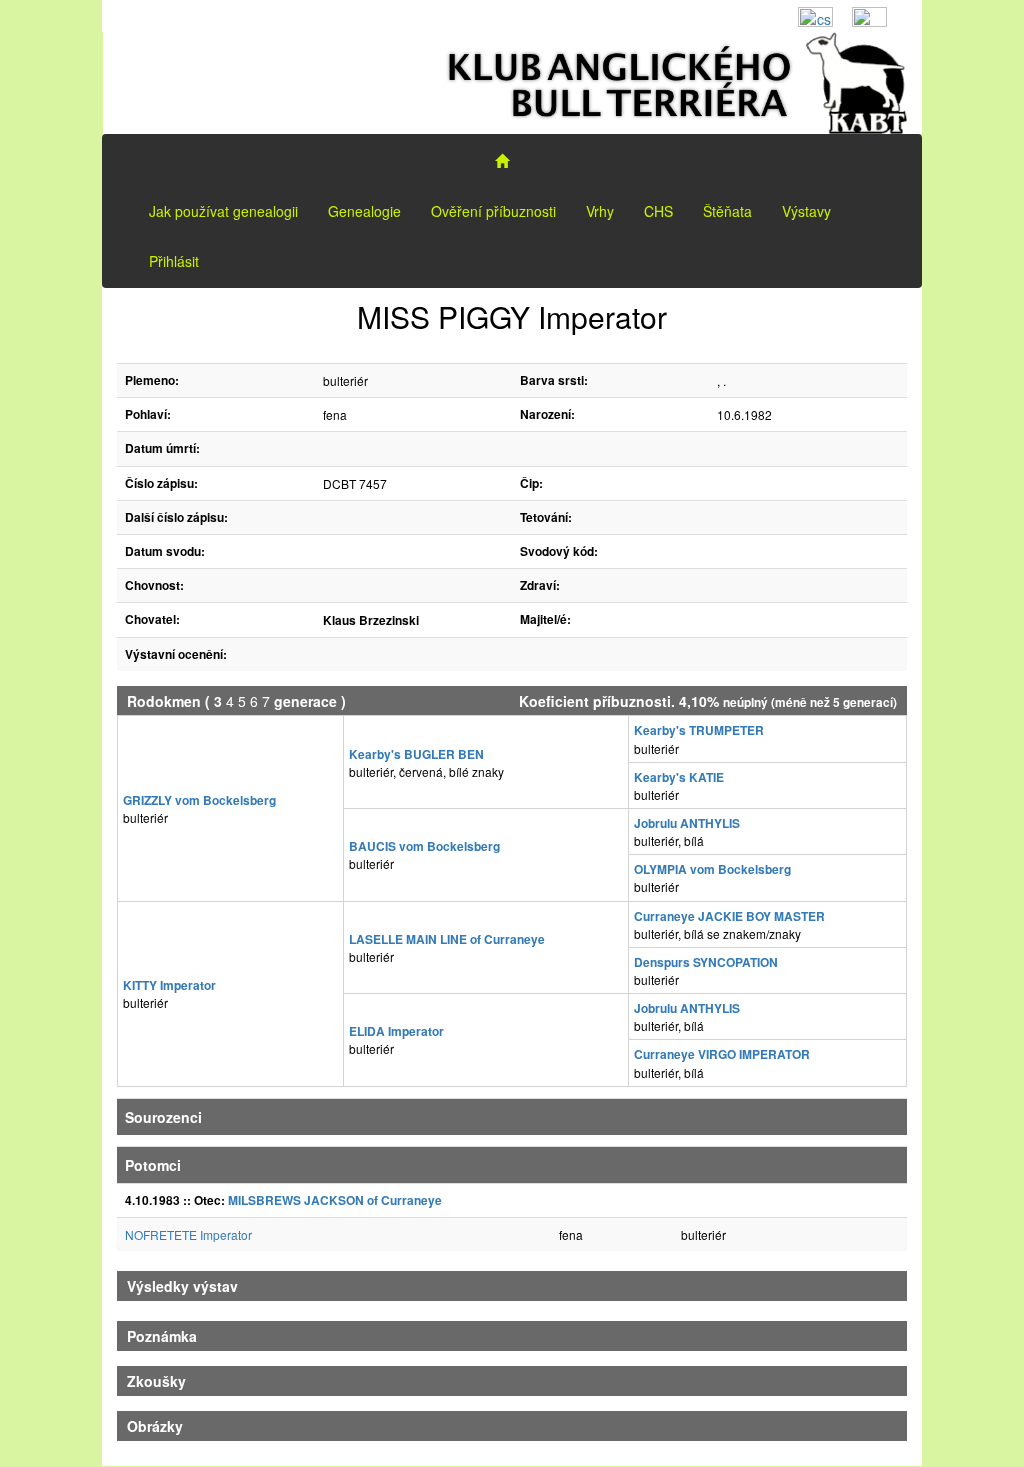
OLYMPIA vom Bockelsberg (712, 869)
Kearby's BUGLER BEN (416, 754)
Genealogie (364, 211)
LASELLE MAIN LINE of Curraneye (447, 939)
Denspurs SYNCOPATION (706, 962)
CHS (658, 211)
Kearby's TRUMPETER (699, 730)
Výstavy (806, 211)
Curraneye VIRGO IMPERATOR (722, 1054)
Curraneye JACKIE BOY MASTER (729, 916)
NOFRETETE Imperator (188, 1234)
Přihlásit (174, 261)
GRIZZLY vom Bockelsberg (199, 800)
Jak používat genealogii (223, 211)
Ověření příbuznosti (493, 211)
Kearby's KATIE (679, 777)
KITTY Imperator (169, 985)
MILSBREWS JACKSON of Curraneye (335, 1200)
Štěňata (727, 211)
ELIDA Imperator (396, 1031)
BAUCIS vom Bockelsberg (424, 846)
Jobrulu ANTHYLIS (687, 823)
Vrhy (600, 211)
